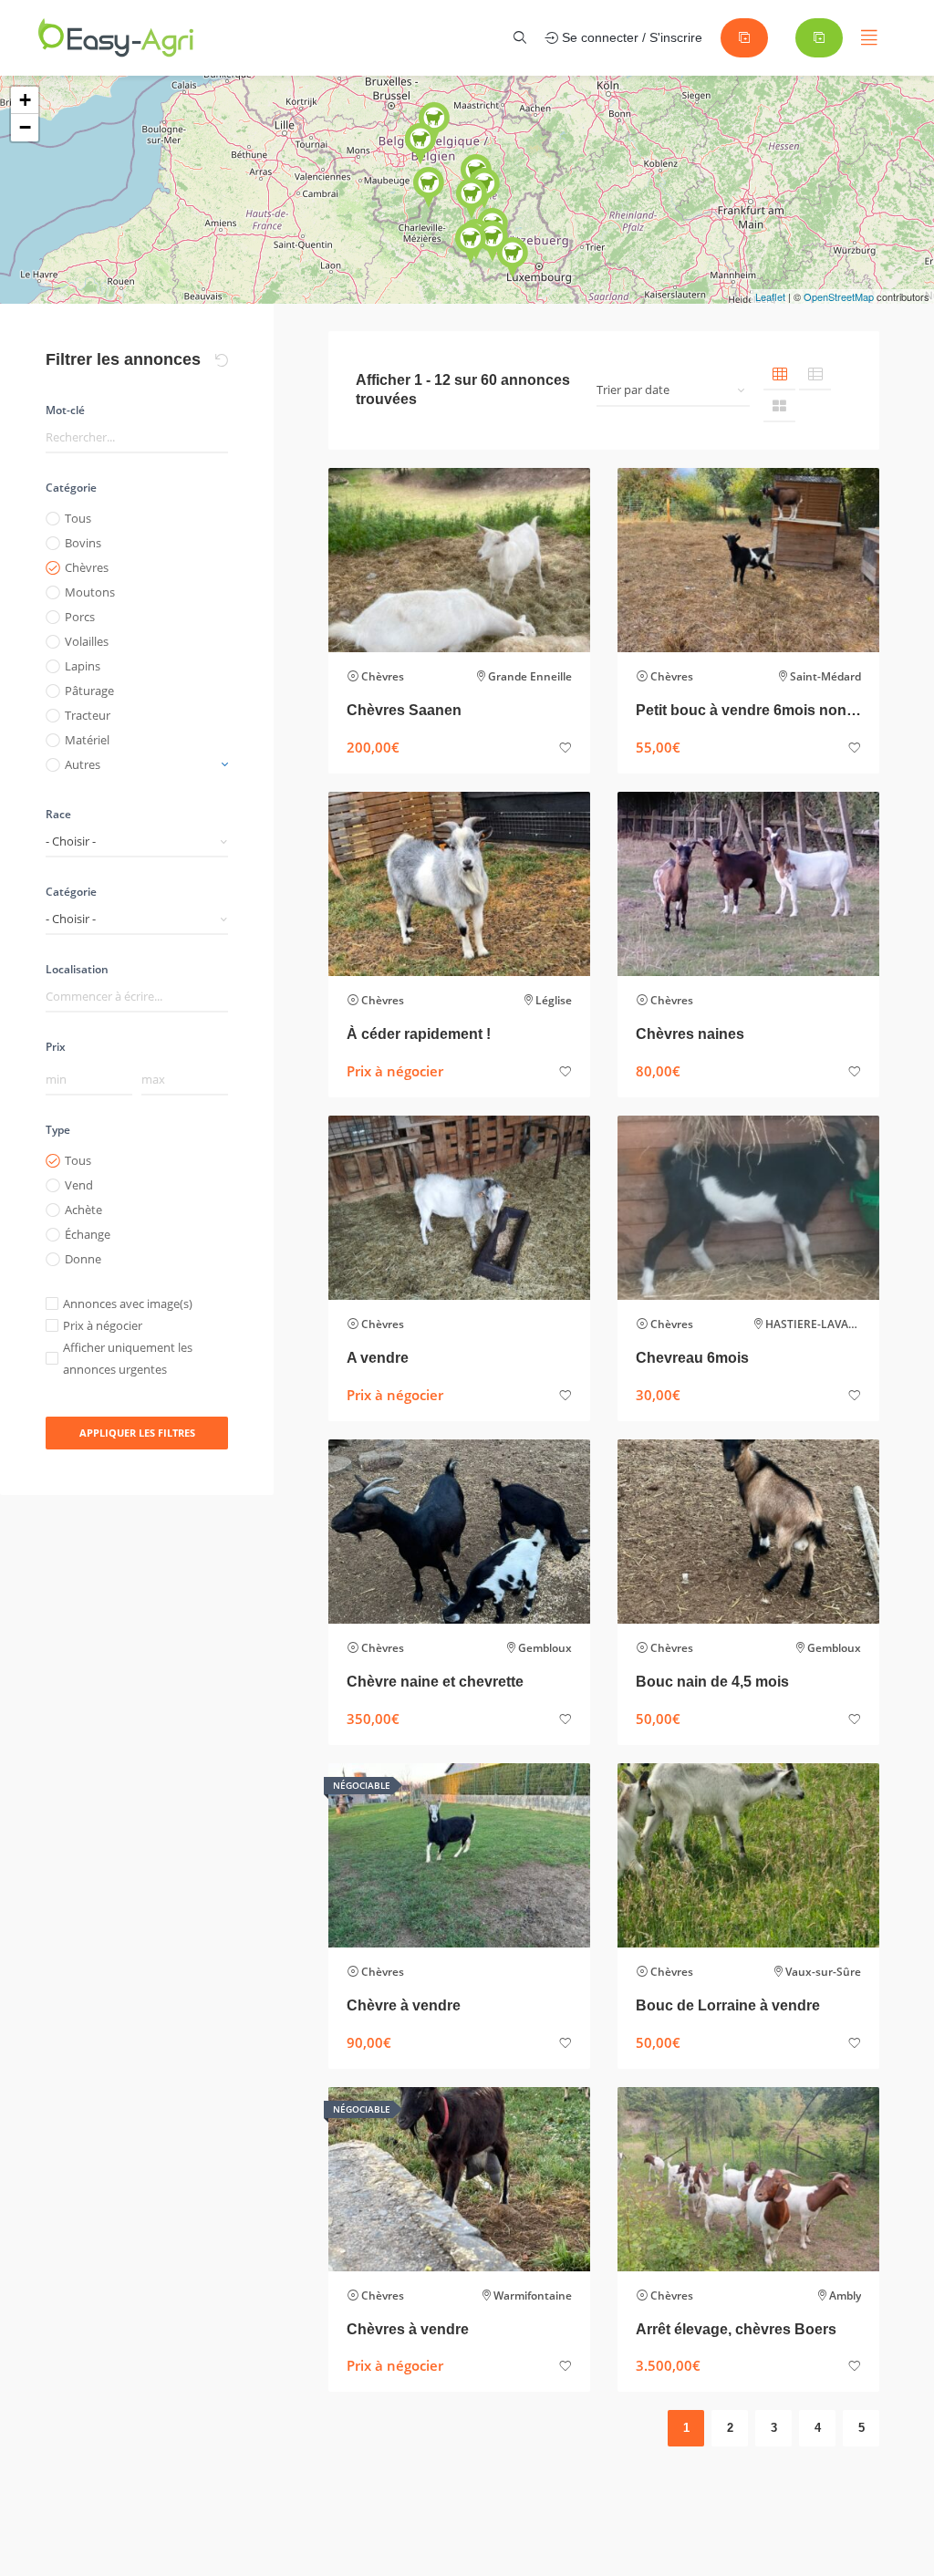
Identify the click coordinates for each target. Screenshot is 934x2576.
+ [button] (25, 100)
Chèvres (87, 567)
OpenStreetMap (839, 296)
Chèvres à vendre (408, 2329)
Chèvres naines (690, 1034)
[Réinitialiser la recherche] (222, 360)
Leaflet (770, 296)
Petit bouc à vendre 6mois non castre (748, 710)
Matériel (87, 740)
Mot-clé (65, 410)
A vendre (378, 1358)
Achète (83, 1210)
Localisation (77, 969)
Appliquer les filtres (137, 1433)
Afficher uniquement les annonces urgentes (128, 1358)
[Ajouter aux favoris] (566, 748)
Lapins (83, 666)
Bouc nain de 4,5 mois (712, 1682)
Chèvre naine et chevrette (435, 1682)
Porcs (80, 617)
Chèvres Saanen (404, 710)
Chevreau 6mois (692, 1358)
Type (58, 1130)
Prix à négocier (103, 1325)
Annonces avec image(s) (128, 1304)
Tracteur (88, 715)
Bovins (83, 543)
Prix (56, 1047)
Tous (78, 518)
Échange (88, 1234)
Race (58, 814)
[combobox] (137, 841)
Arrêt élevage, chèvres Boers (736, 2329)
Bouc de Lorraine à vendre (728, 2005)
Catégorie (71, 488)
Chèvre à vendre (404, 2005)
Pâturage (89, 691)
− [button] (25, 127)
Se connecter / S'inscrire (630, 37)
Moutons (90, 592)
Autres (83, 764)
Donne (83, 1259)
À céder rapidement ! (419, 1034)
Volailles (87, 641)
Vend (79, 1185)
